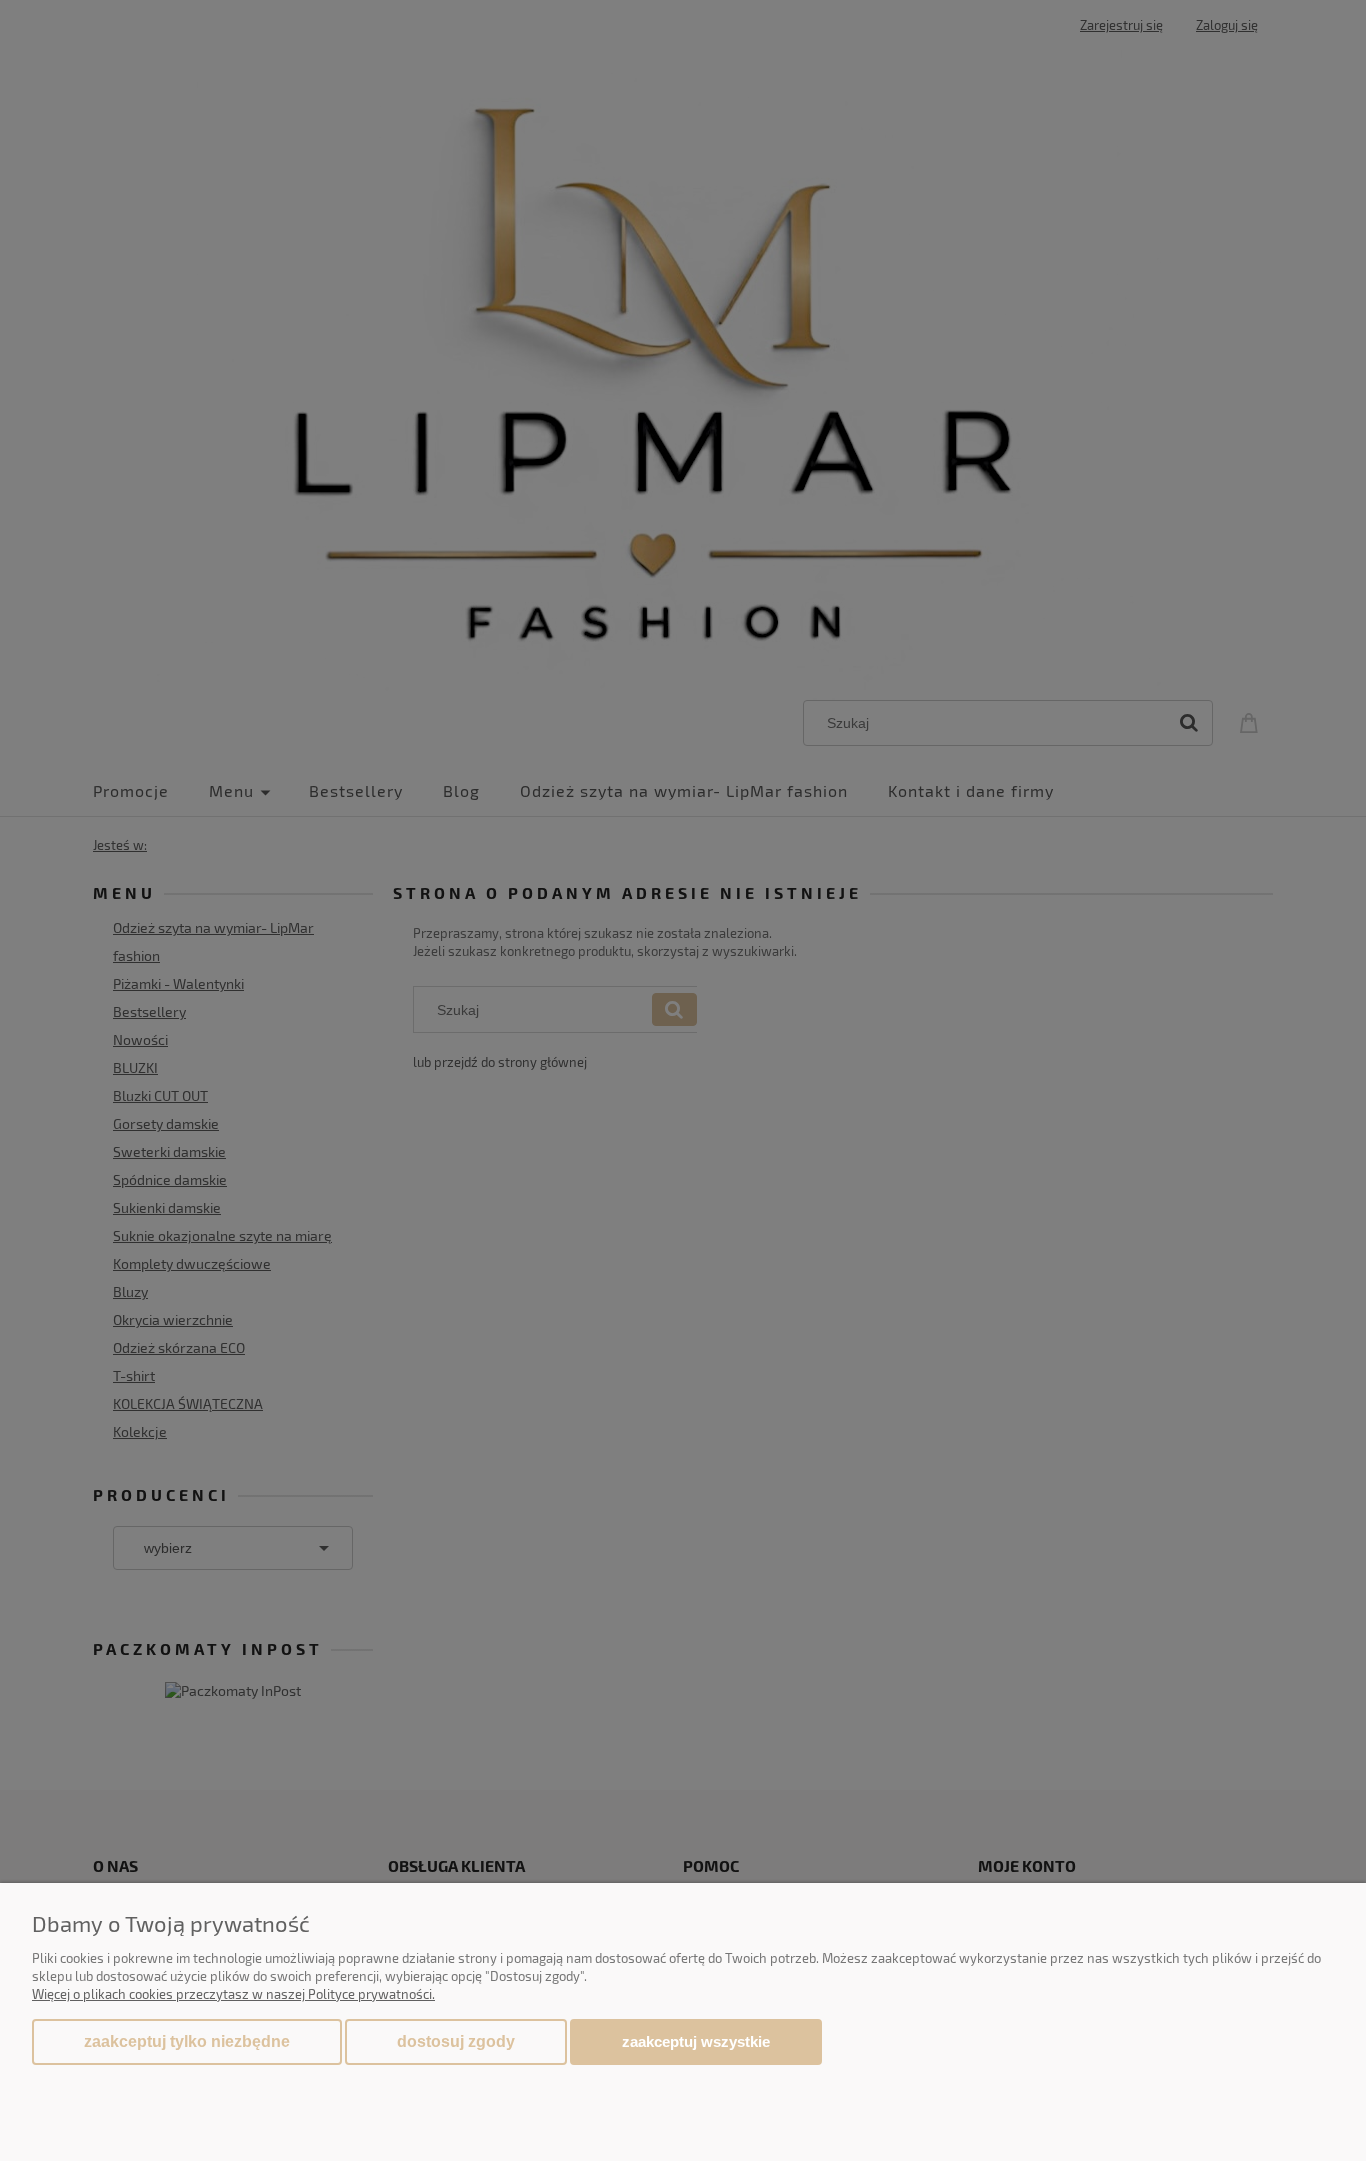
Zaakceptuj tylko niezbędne (187, 2041)
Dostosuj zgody (456, 2041)
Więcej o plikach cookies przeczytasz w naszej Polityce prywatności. (233, 1994)
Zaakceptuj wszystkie (696, 2041)
